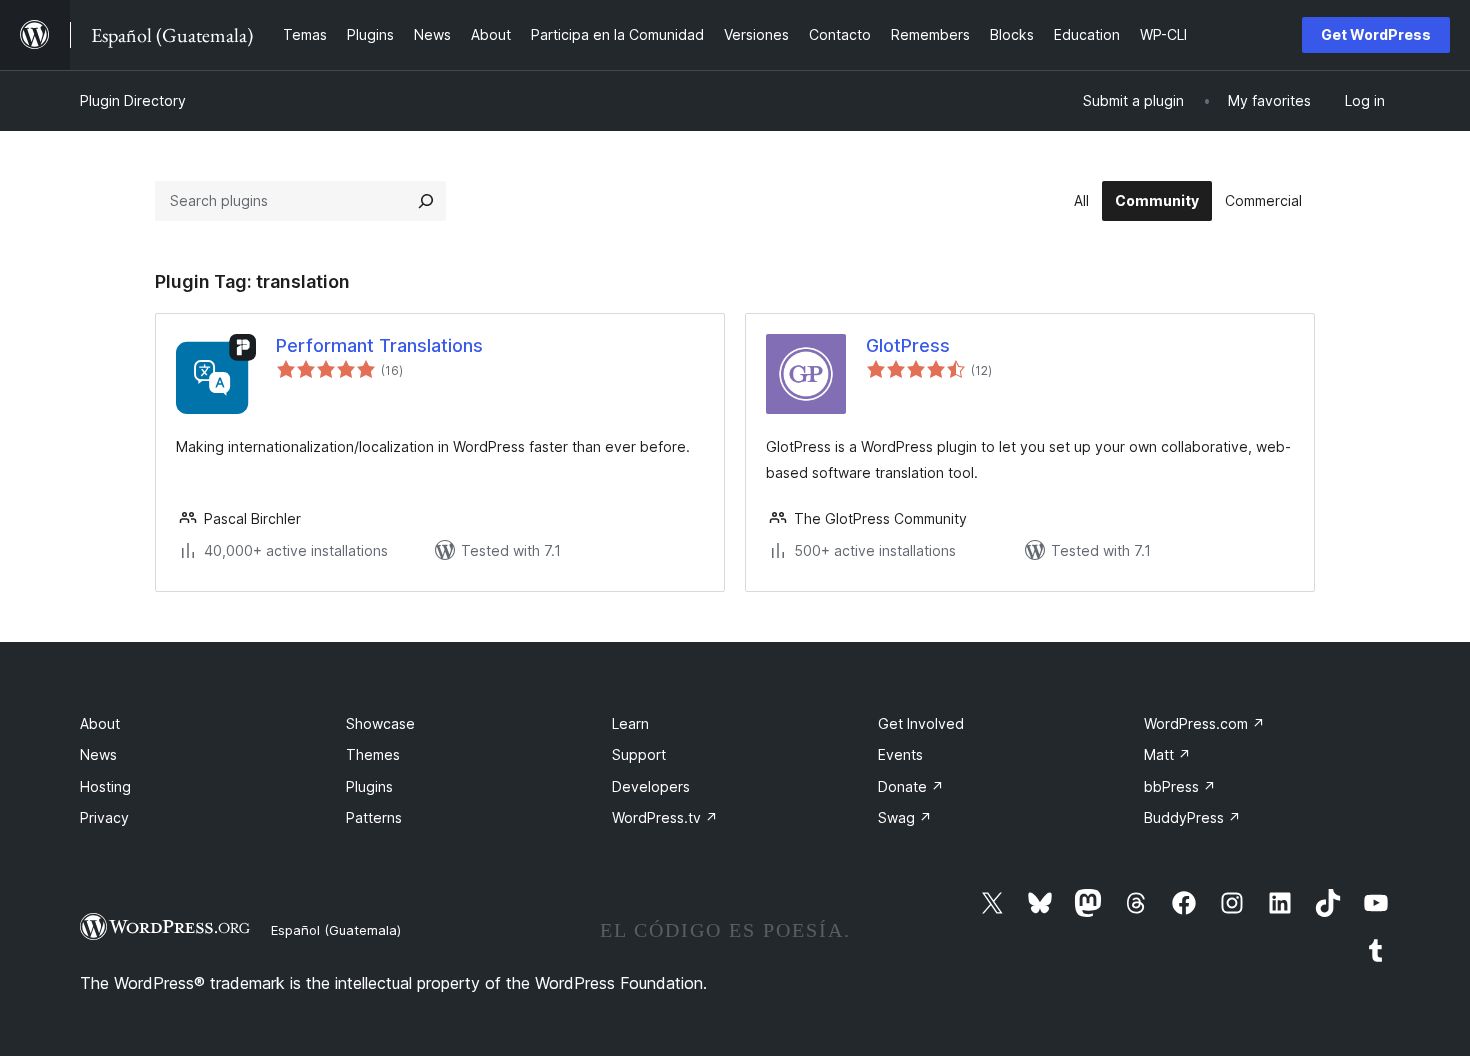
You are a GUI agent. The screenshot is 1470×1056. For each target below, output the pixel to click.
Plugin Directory (133, 100)
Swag (905, 817)
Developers (651, 786)
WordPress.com (1204, 723)
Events (900, 754)
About (100, 723)
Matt (1167, 754)
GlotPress (908, 345)
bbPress (1180, 786)
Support (639, 754)
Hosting (105, 786)
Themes (373, 754)
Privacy (104, 817)
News (98, 754)
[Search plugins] (426, 201)
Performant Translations (379, 345)
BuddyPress (1192, 817)
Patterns (374, 817)
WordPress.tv (665, 817)
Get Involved (921, 723)
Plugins (369, 786)
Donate (911, 786)
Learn (630, 723)
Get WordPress (1376, 34)
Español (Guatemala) (336, 930)
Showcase (380, 723)
